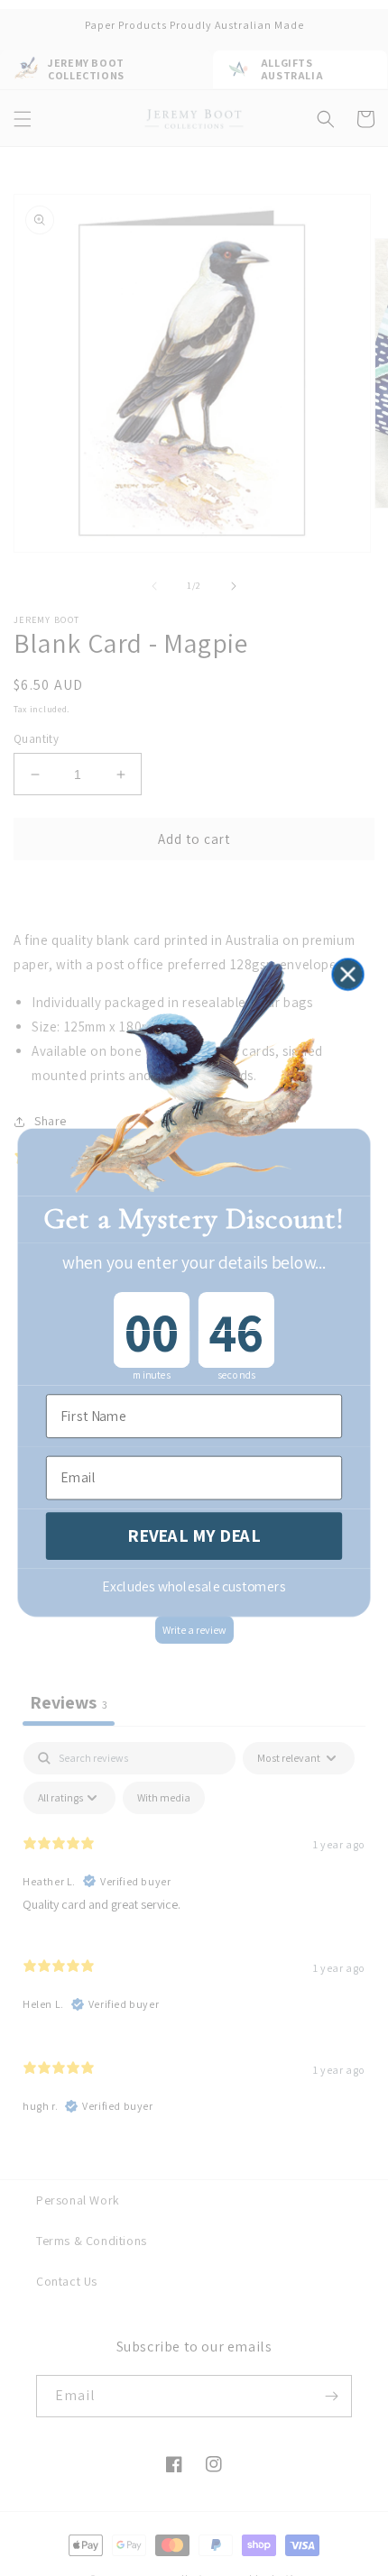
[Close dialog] (347, 975)
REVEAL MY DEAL (194, 1536)
